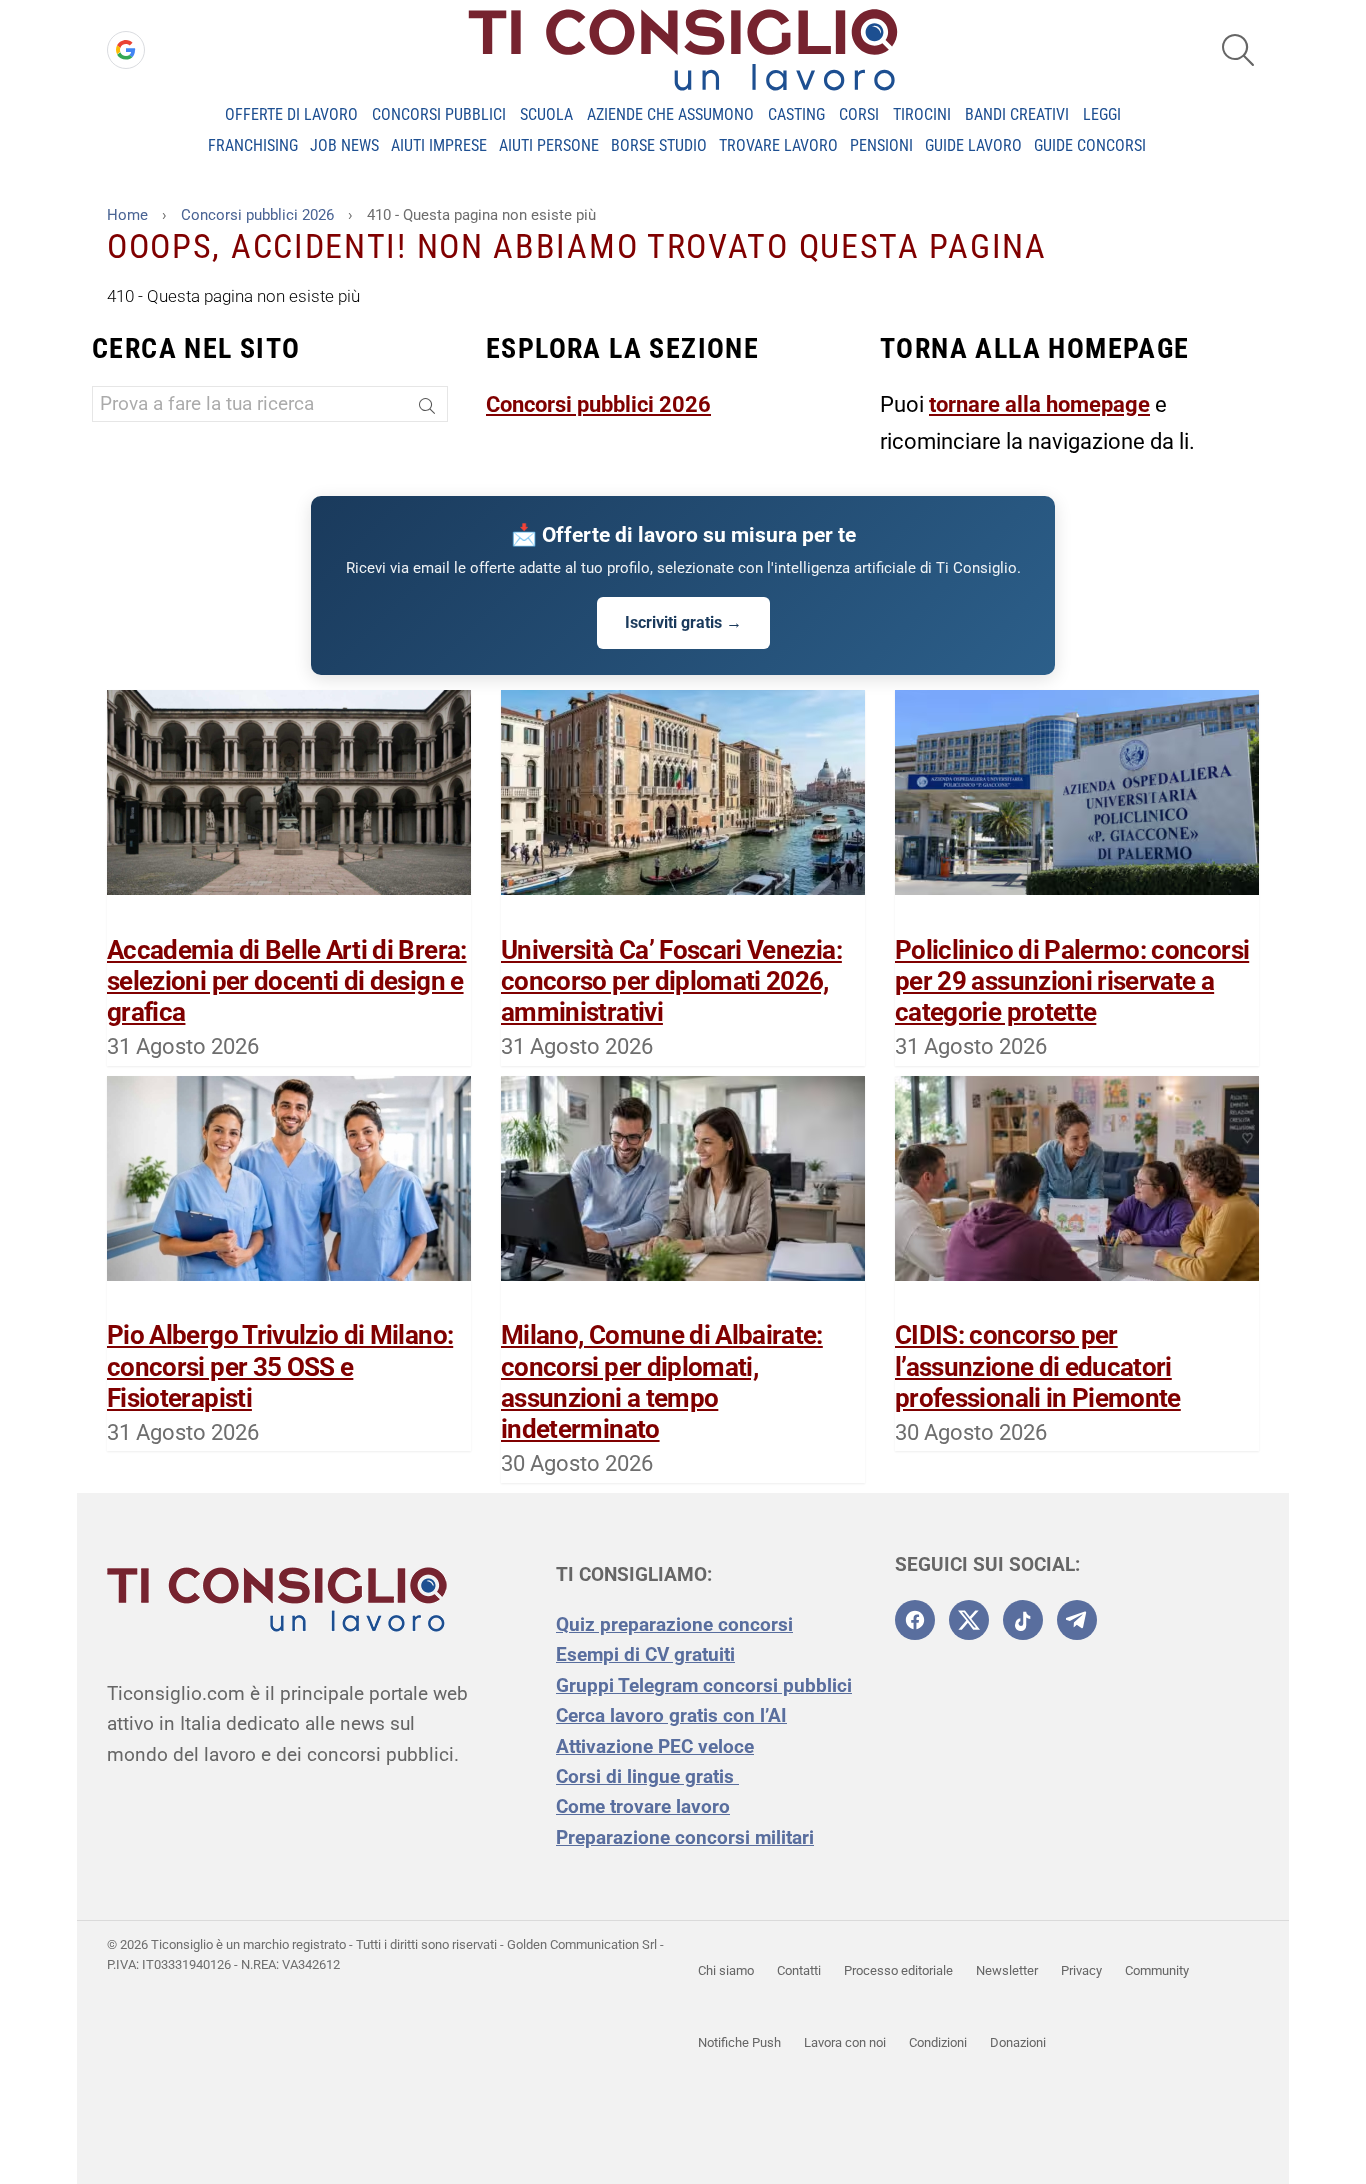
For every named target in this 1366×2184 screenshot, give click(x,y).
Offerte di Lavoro (291, 114)
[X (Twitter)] (969, 1620)
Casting (796, 114)
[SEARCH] (1238, 50)
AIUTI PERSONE (549, 145)
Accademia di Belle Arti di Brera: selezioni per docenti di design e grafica (287, 981)
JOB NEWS (344, 145)
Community (1157, 1970)
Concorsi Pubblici (439, 114)
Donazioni (1018, 2042)
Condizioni (938, 2042)
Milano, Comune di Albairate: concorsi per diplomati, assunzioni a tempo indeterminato (662, 1382)
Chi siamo (726, 1970)
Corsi (859, 114)
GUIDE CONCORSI (1090, 145)
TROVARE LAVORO (778, 145)
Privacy (1081, 1970)
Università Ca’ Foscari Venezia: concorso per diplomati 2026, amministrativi (671, 981)
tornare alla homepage (1039, 404)
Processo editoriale (898, 1970)
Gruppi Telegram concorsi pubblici (704, 1685)
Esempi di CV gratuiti (645, 1654)
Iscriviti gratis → (683, 622)
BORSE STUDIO (659, 145)
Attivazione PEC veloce (655, 1746)
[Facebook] (915, 1620)
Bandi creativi (1017, 114)
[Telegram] (1077, 1620)
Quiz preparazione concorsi (674, 1624)
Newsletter (1007, 1970)
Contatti (799, 1970)
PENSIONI (881, 145)
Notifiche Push (739, 2042)
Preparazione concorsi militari (685, 1837)
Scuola (546, 114)
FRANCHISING (253, 145)
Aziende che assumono (670, 114)
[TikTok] (1023, 1620)
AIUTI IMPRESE (439, 145)
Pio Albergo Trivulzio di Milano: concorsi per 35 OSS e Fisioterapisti (280, 1366)
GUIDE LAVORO (973, 145)
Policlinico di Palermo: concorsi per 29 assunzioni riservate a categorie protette (1072, 981)
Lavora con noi (845, 2042)
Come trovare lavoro (643, 1806)
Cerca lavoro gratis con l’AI (671, 1715)
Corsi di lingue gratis (647, 1776)
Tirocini (922, 114)
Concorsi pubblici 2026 (598, 404)
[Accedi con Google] (126, 50)
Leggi (1102, 114)
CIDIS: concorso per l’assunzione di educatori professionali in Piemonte (1038, 1366)
